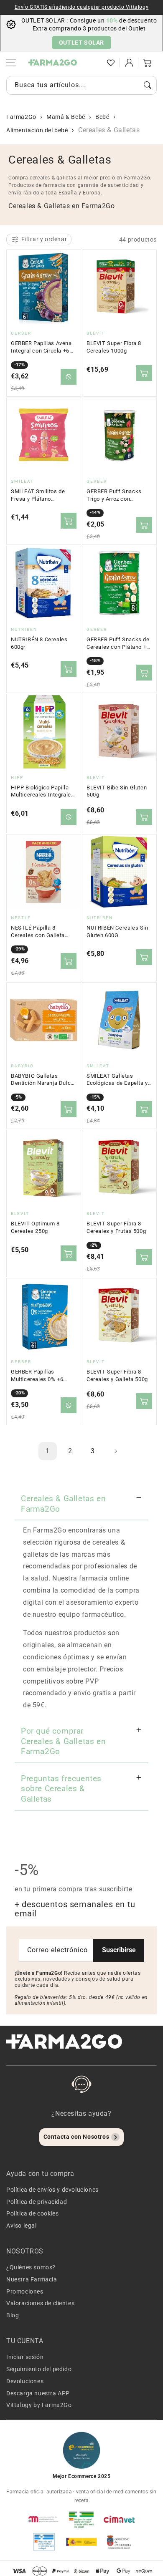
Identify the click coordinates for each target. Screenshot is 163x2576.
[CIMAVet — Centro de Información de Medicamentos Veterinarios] (119, 2519)
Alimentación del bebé (37, 130)
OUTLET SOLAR (81, 43)
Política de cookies (32, 2213)
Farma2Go (21, 117)
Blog (13, 2315)
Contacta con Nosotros (76, 2137)
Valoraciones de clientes (40, 2303)
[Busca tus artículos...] (148, 85)
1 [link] (48, 1451)
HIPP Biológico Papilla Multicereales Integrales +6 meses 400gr (42, 791)
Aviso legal (22, 2226)
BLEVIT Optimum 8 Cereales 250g (35, 1227)
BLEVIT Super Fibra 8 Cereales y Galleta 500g (117, 1375)
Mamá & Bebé (66, 117)
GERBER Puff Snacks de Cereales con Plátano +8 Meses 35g (118, 643)
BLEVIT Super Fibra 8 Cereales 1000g (114, 347)
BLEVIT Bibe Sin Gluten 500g (117, 791)
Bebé (102, 117)
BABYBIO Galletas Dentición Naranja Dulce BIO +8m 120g (42, 1080)
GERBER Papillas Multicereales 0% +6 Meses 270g (37, 1376)
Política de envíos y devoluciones (52, 2190)
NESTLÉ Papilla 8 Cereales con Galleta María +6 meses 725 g (39, 932)
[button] (92, 63)
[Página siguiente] (115, 1451)
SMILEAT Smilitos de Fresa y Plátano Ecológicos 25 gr (38, 495)
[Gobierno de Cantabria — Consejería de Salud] (119, 2542)
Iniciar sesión (25, 2357)
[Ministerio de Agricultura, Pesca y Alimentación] (81, 2542)
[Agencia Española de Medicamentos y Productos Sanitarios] (44, 2519)
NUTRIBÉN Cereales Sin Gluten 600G (117, 931)
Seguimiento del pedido (39, 2369)
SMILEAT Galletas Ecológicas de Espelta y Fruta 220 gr (117, 1080)
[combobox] (81, 85)
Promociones (25, 2291)
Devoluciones (25, 2381)
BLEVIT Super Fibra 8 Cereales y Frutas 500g (116, 1227)
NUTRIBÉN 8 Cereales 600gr (39, 643)
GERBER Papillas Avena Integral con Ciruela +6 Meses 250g (41, 347)
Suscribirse (119, 1950)
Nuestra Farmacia (32, 2279)
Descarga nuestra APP (38, 2393)
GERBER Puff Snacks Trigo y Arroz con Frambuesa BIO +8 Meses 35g (114, 495)
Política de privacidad (37, 2202)
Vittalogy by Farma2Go (39, 2405)
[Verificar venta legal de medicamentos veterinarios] (44, 2542)
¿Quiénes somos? (31, 2267)
